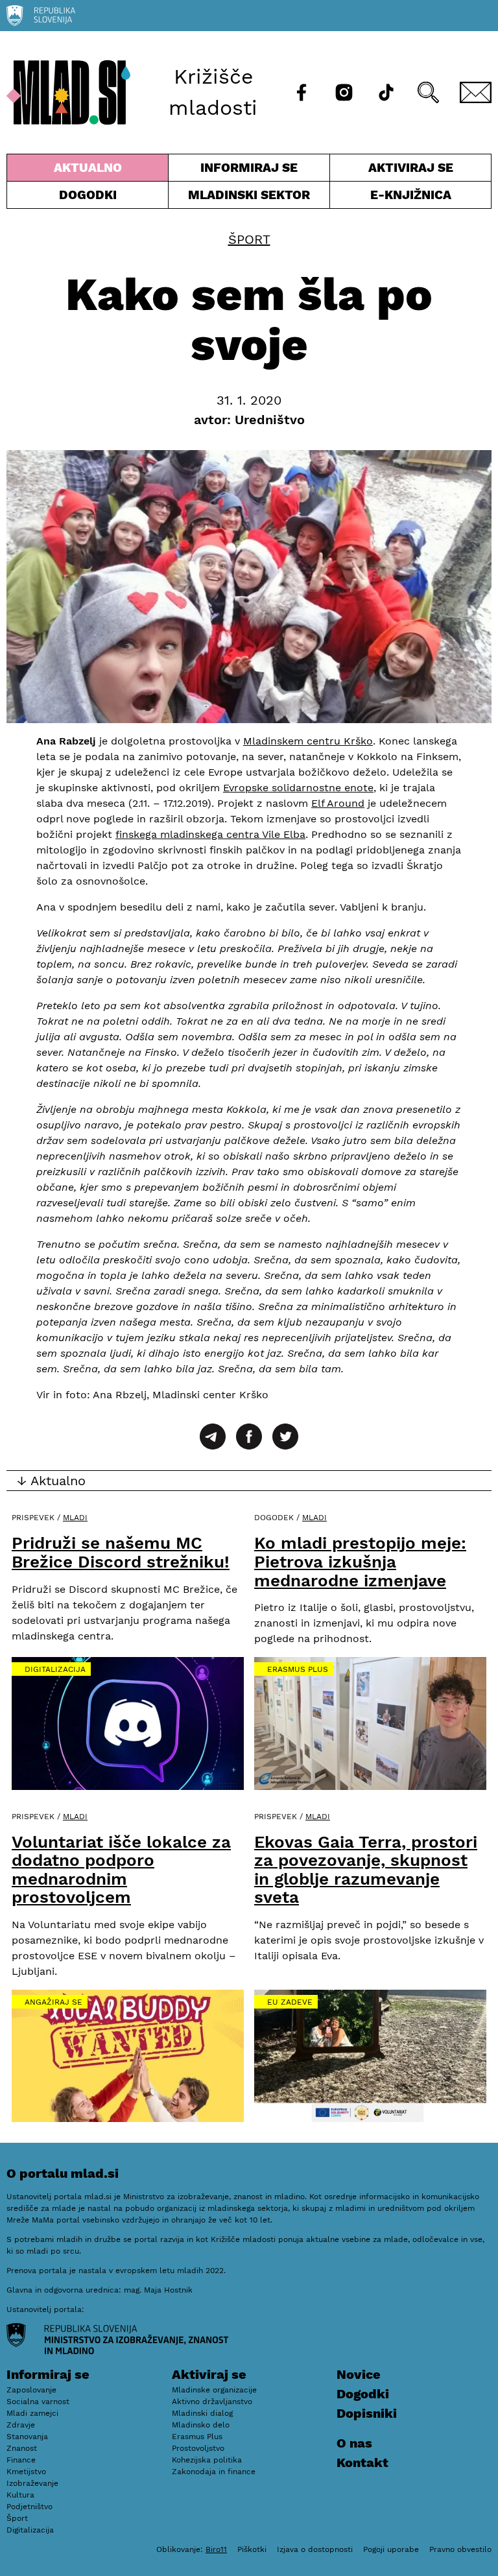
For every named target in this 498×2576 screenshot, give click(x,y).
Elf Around (338, 803)
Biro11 (216, 2549)
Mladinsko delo (201, 2425)
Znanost (22, 2448)
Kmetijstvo (26, 2472)
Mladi (75, 1518)
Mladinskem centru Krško (308, 741)
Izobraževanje (32, 2483)
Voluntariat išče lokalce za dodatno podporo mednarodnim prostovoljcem (121, 1870)
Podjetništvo (30, 2507)
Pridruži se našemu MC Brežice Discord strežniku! (121, 1552)
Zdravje (21, 2425)
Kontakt (362, 2463)
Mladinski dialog (202, 2413)
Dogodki (88, 195)
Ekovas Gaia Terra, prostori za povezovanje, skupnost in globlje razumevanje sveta (366, 1870)
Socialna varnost (38, 2402)
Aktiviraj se (392, 171)
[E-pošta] (476, 92)
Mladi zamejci (32, 2413)
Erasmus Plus (298, 1669)
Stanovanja (27, 2437)
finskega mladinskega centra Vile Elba (210, 834)
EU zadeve (290, 2002)
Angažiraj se (53, 2002)
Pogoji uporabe (391, 2549)
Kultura (20, 2495)
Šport (249, 239)
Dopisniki (367, 2413)
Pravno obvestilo (460, 2549)
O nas (354, 2443)
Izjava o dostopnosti (315, 2549)
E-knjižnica (411, 195)
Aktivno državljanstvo (212, 2402)
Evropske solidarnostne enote (298, 788)
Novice (359, 2374)
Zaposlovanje (31, 2390)
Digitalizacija (55, 1669)
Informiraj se (249, 171)
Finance (21, 2460)
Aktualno (90, 171)
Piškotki (252, 2549)
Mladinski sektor (249, 198)
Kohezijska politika (207, 2460)
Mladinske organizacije (214, 2390)
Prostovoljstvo (198, 2448)
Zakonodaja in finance (214, 2472)
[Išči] (428, 92)
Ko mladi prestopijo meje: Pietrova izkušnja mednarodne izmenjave (360, 1561)
